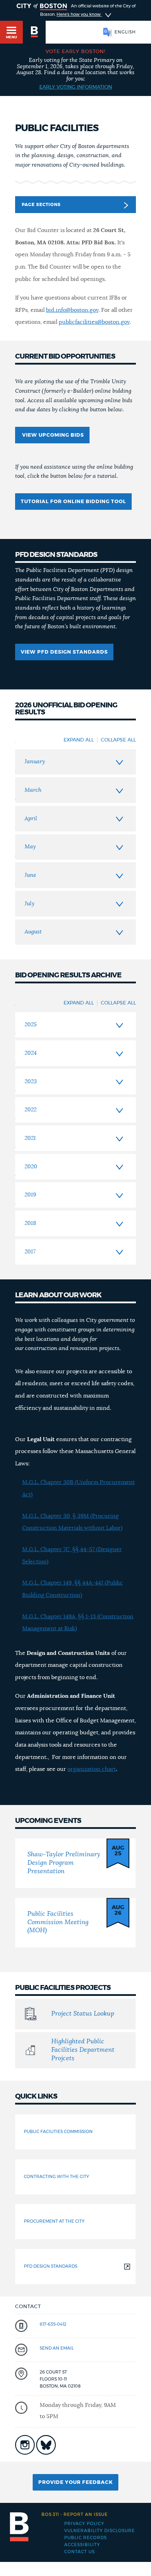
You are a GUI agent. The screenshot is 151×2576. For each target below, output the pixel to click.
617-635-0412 (53, 2324)
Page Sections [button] (41, 205)
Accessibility (82, 2545)
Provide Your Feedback (75, 2482)
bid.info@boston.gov (72, 310)
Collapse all (118, 740)
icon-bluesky (46, 2445)
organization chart (92, 1769)
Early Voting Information (76, 87)
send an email (57, 2348)
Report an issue (75, 2514)
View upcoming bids (52, 435)
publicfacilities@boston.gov (94, 322)
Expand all (79, 740)
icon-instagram (25, 2445)
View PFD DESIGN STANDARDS (64, 652)
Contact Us (80, 2552)
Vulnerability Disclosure (100, 2531)
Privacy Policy (84, 2524)
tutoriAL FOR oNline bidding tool (73, 502)
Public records (86, 2538)
